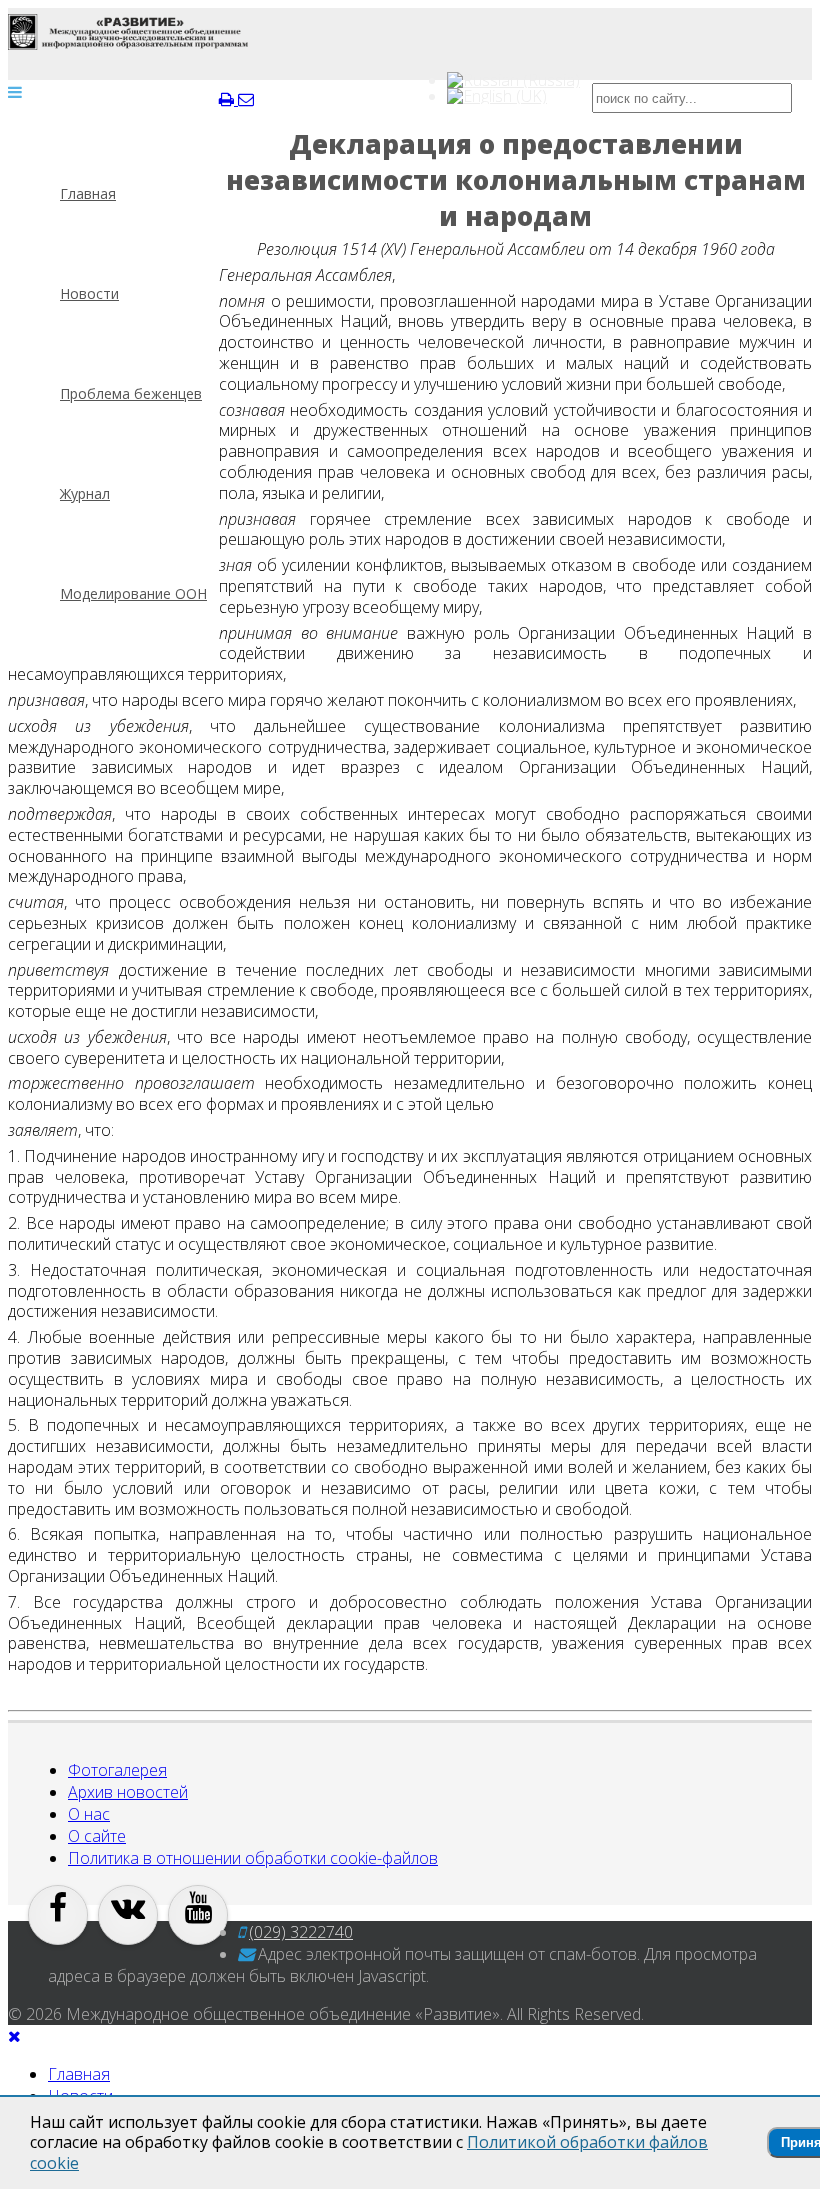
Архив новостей (128, 1792)
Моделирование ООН (133, 593)
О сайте (97, 1836)
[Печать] (228, 99)
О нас (89, 1814)
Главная (88, 193)
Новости (89, 293)
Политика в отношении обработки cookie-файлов (253, 1858)
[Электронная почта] (246, 99)
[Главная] (128, 32)
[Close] (14, 2036)
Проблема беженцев (131, 393)
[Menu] (15, 92)
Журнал (85, 493)
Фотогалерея (117, 1770)
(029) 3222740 (301, 1932)
